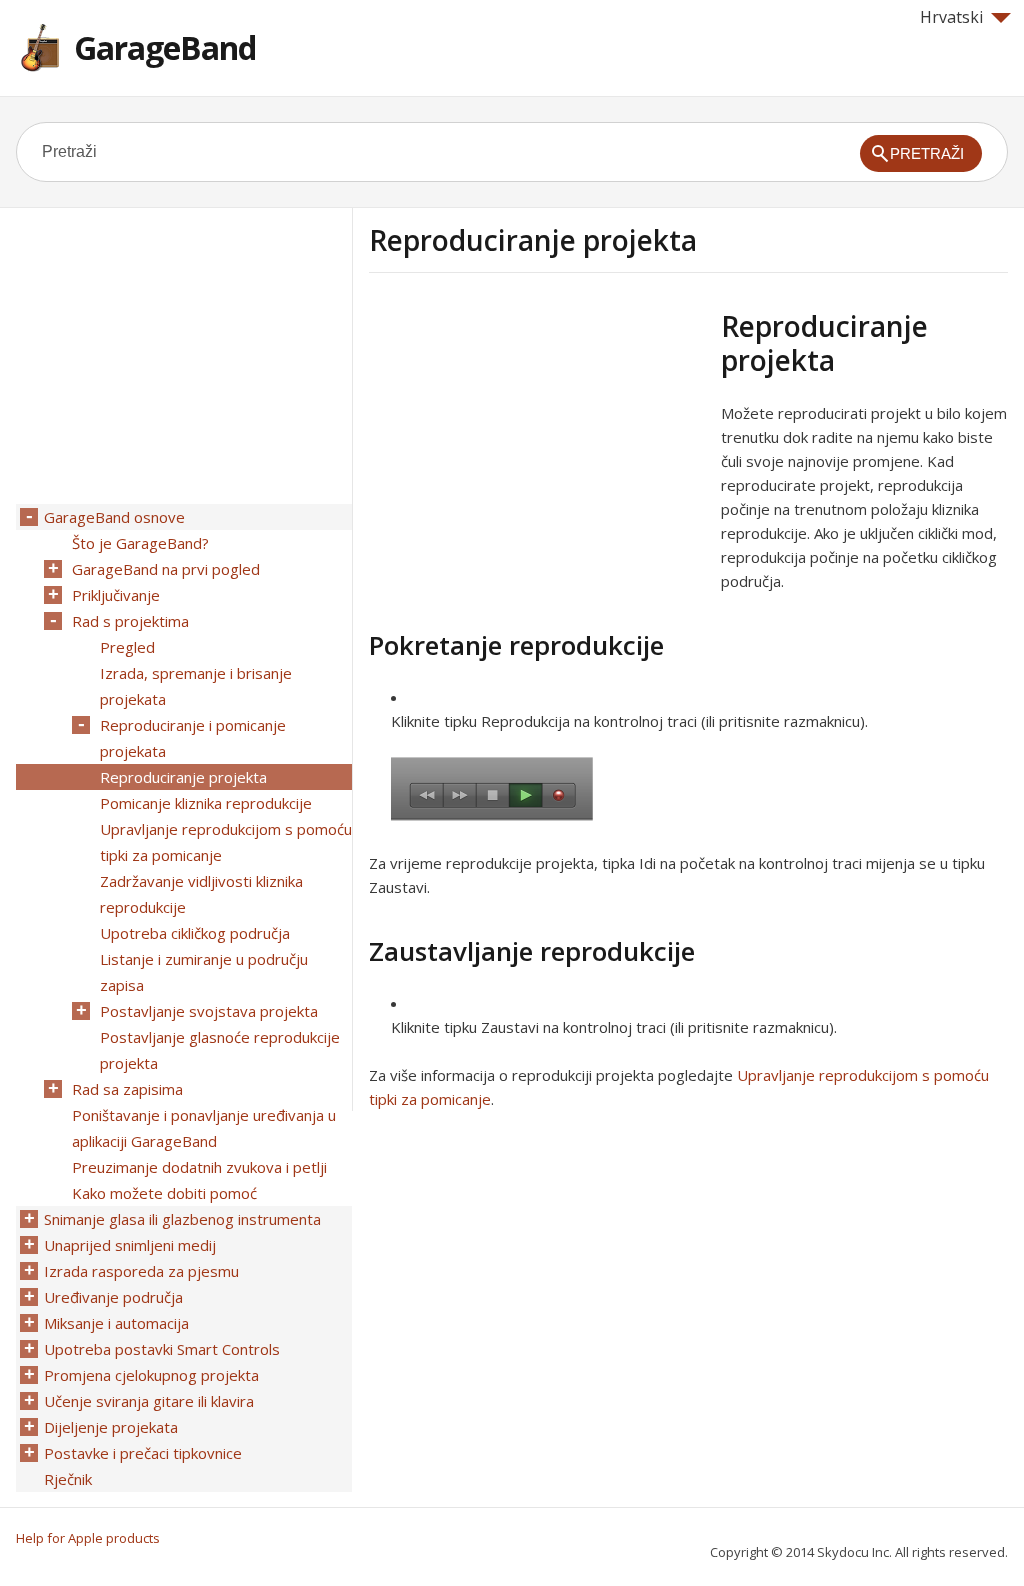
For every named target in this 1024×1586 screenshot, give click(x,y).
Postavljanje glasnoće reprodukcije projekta (220, 1050)
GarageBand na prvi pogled (166, 569)
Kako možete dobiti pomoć (164, 1193)
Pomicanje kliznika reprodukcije (206, 803)
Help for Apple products (88, 1538)
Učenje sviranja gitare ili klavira (149, 1401)
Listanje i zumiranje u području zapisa (204, 972)
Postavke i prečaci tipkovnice (143, 1453)
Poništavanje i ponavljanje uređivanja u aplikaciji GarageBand (204, 1128)
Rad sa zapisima (127, 1089)
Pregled (127, 647)
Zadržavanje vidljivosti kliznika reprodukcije (201, 894)
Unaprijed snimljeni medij (130, 1245)
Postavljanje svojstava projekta (209, 1011)
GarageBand (165, 47)
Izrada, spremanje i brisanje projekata (196, 686)
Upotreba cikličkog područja (195, 933)
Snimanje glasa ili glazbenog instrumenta (182, 1219)
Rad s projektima (130, 621)
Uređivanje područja (113, 1297)
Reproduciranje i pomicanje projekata (193, 738)
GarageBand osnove (114, 517)
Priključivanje (116, 595)
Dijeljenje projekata (111, 1427)
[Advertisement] (537, 449)
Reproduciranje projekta (183, 777)
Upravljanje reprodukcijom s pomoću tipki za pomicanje (226, 842)
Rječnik (68, 1479)
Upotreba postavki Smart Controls (162, 1349)
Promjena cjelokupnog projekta (151, 1375)
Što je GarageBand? (140, 543)
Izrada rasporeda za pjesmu (141, 1271)
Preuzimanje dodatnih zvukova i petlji (199, 1167)
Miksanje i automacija (116, 1323)
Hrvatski (951, 17)
